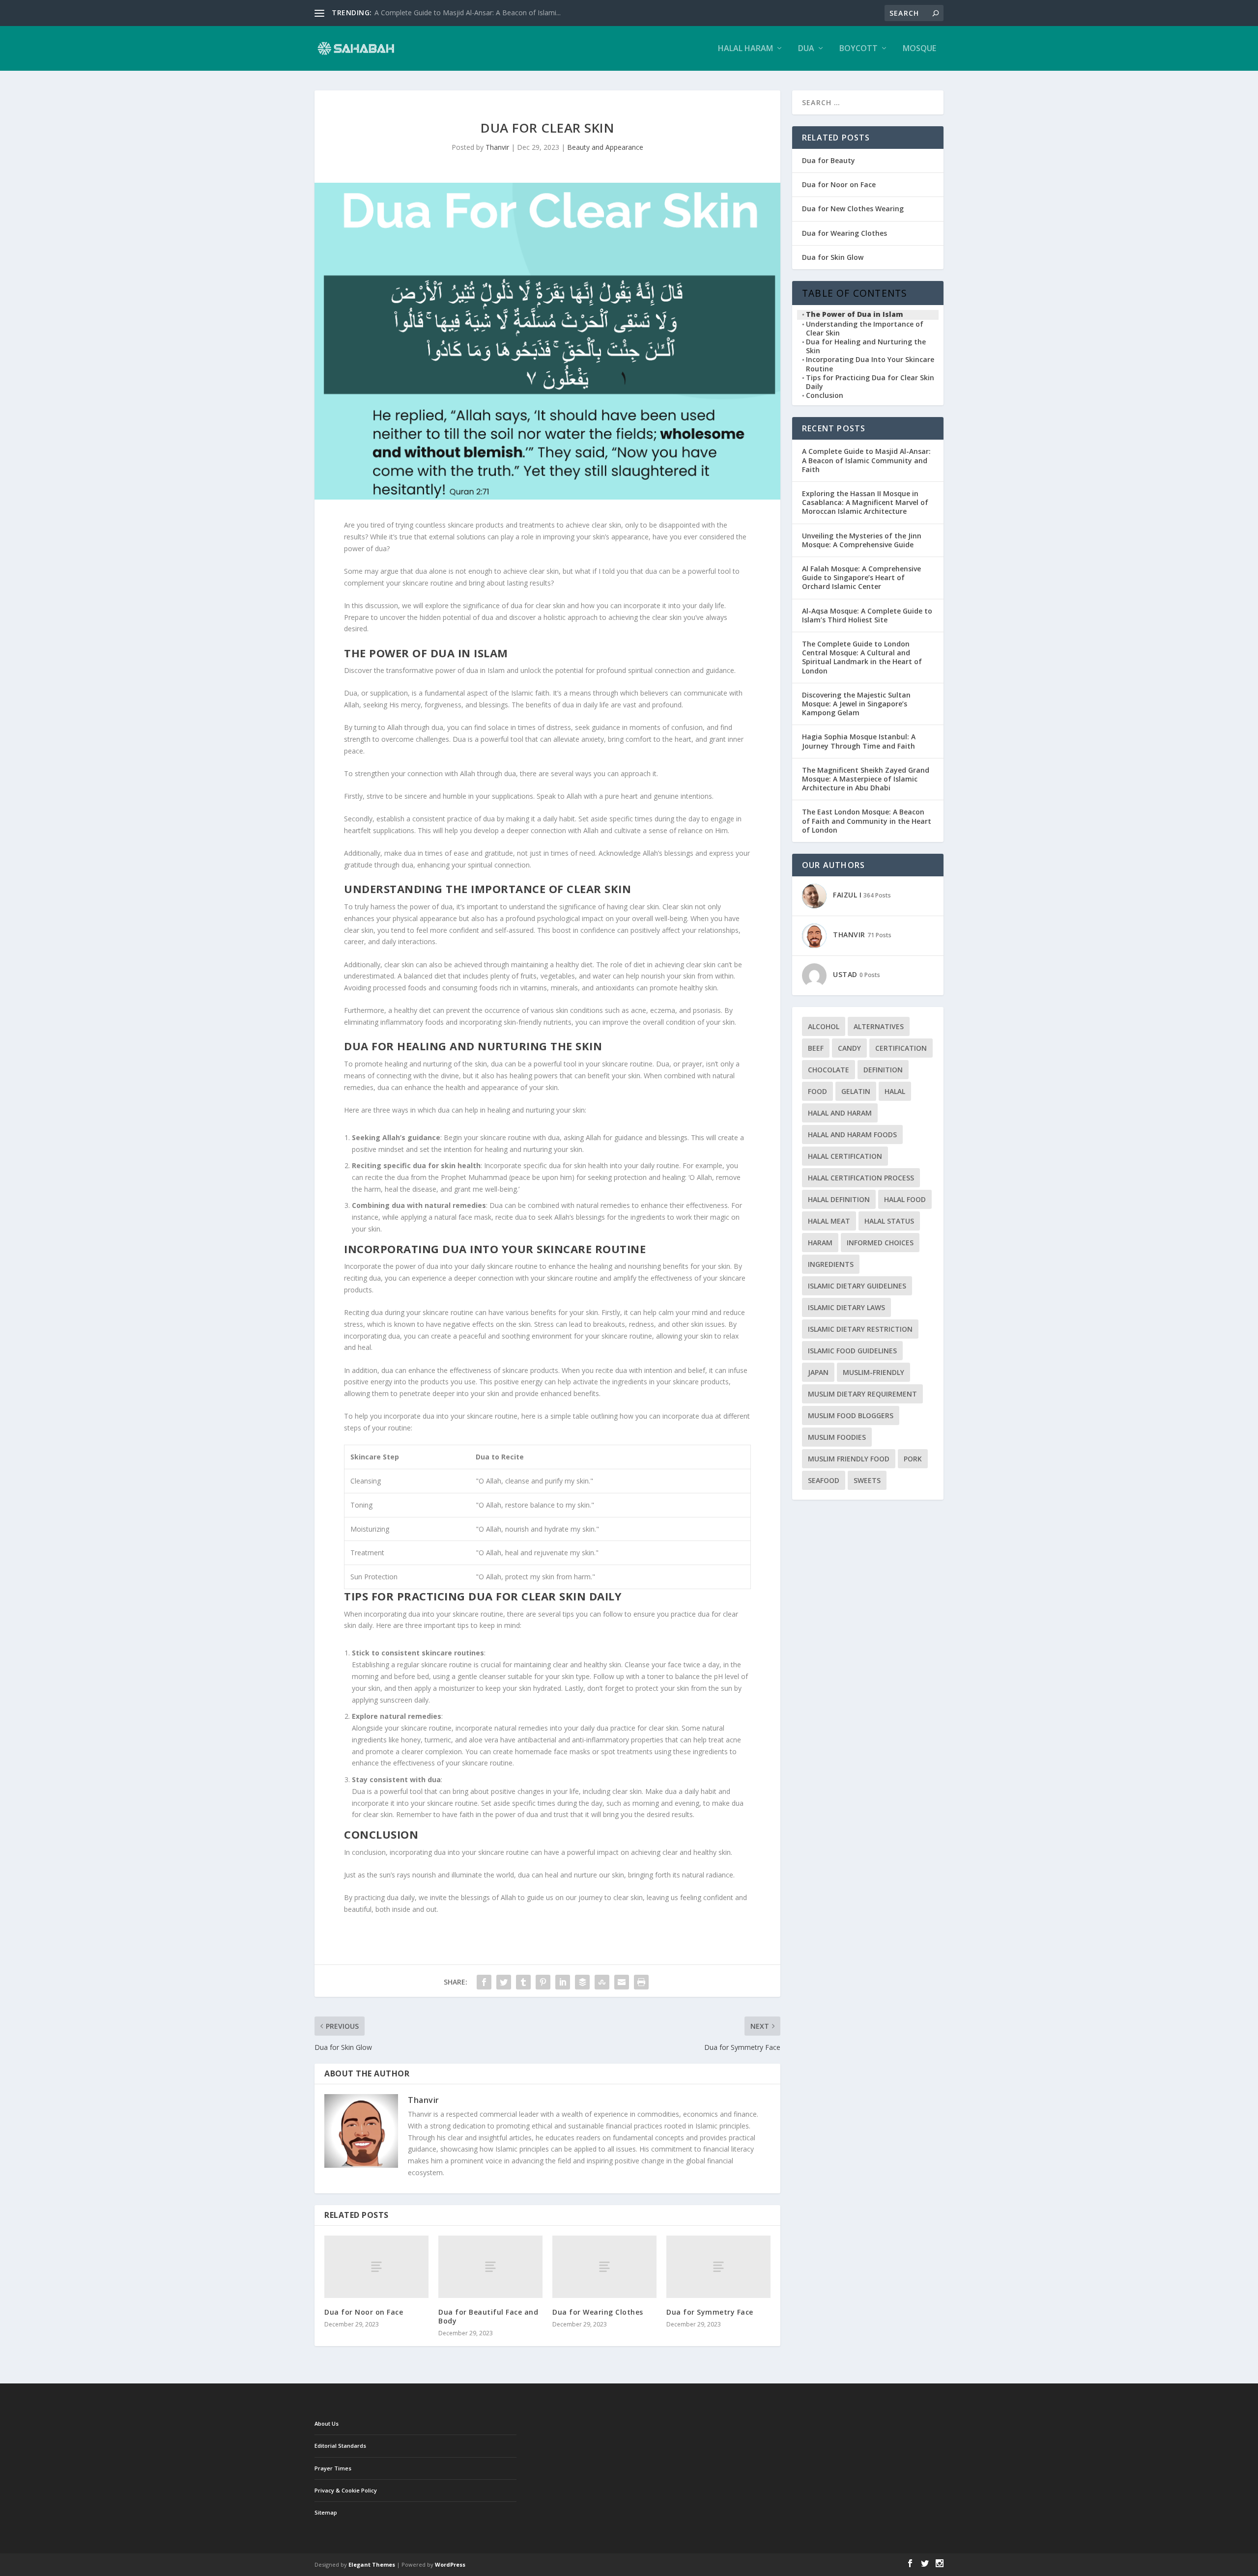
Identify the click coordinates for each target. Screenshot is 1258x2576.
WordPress (450, 2564)
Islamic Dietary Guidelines (857, 1286)
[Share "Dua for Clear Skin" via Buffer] (582, 1982)
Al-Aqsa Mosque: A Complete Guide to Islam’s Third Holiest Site (867, 615)
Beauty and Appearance (605, 147)
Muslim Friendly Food (849, 1459)
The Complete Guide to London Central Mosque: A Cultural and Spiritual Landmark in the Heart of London (862, 657)
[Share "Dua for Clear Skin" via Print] (641, 1982)
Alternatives (879, 1026)
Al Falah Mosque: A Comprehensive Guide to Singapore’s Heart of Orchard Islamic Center (861, 577)
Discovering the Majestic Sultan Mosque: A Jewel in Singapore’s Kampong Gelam (856, 704)
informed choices (880, 1243)
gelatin (856, 1091)
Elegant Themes (372, 2564)
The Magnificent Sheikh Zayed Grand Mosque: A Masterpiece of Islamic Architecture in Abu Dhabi (866, 779)
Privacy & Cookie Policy (346, 2490)
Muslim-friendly (873, 1372)
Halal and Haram (840, 1113)
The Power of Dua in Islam (855, 314)
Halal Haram (745, 49)
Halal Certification (845, 1156)
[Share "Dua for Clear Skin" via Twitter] (504, 1982)
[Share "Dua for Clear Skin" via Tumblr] (523, 1982)
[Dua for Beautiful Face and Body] (490, 2267)
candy (849, 1048)
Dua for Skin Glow (833, 257)
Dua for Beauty (829, 160)
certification (901, 1048)
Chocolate (829, 1070)
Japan (818, 1372)
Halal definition (839, 1199)
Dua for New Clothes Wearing (853, 209)
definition (883, 1070)
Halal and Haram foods (852, 1134)
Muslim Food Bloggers (851, 1415)
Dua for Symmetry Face (710, 2312)
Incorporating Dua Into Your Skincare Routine (870, 364)
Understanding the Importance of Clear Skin (865, 329)
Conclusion (825, 395)
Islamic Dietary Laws (846, 1307)
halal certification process (861, 1178)
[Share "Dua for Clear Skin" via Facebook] (484, 1982)
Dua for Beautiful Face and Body (488, 2316)
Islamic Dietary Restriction (860, 1329)
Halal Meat (829, 1221)
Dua (806, 49)
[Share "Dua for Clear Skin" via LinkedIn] (563, 1982)
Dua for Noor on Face (364, 2312)
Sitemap (326, 2512)
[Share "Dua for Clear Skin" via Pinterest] (543, 1982)
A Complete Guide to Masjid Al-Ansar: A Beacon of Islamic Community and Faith (866, 460)
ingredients (831, 1264)
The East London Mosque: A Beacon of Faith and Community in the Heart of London (867, 821)
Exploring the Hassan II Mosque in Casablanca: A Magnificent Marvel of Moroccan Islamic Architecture (865, 502)
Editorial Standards (340, 2446)
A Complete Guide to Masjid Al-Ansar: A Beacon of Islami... (468, 13)
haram (820, 1243)
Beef (816, 1048)
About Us (327, 2423)
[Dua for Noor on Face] (376, 2267)
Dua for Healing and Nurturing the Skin (866, 346)
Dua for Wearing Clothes (598, 2312)
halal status (889, 1221)
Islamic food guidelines (852, 1351)
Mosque (919, 49)
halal (895, 1091)
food (817, 1091)
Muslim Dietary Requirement (862, 1394)
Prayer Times (333, 2468)
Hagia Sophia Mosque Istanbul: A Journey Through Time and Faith (859, 741)
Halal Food (905, 1199)
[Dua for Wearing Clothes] (604, 2267)
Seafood (824, 1480)
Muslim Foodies (837, 1437)
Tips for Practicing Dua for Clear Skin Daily (870, 382)
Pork (913, 1459)
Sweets (867, 1480)
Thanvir (497, 147)
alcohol (824, 1026)
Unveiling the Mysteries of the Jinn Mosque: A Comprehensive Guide (862, 540)
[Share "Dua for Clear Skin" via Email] (622, 1982)
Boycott (858, 49)
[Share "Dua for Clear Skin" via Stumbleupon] (602, 1982)
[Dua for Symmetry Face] (718, 2267)
